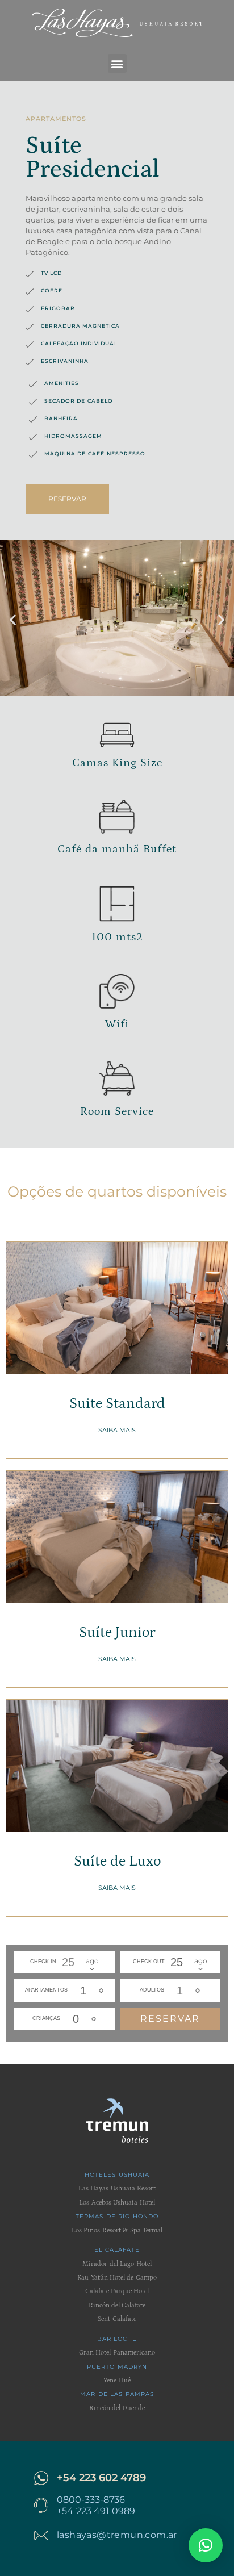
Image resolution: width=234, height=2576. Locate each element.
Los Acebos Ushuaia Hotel (117, 2203)
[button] (117, 63)
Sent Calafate (117, 2319)
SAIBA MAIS (117, 1430)
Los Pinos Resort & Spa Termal (117, 2230)
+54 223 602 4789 (101, 2478)
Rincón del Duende (117, 2408)
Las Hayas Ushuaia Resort (117, 2188)
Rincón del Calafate (117, 2305)
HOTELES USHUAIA (117, 2175)
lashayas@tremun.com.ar (117, 2535)
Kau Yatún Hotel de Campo (117, 2278)
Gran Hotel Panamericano (117, 2353)
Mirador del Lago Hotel (117, 2264)
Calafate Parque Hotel (117, 2291)
